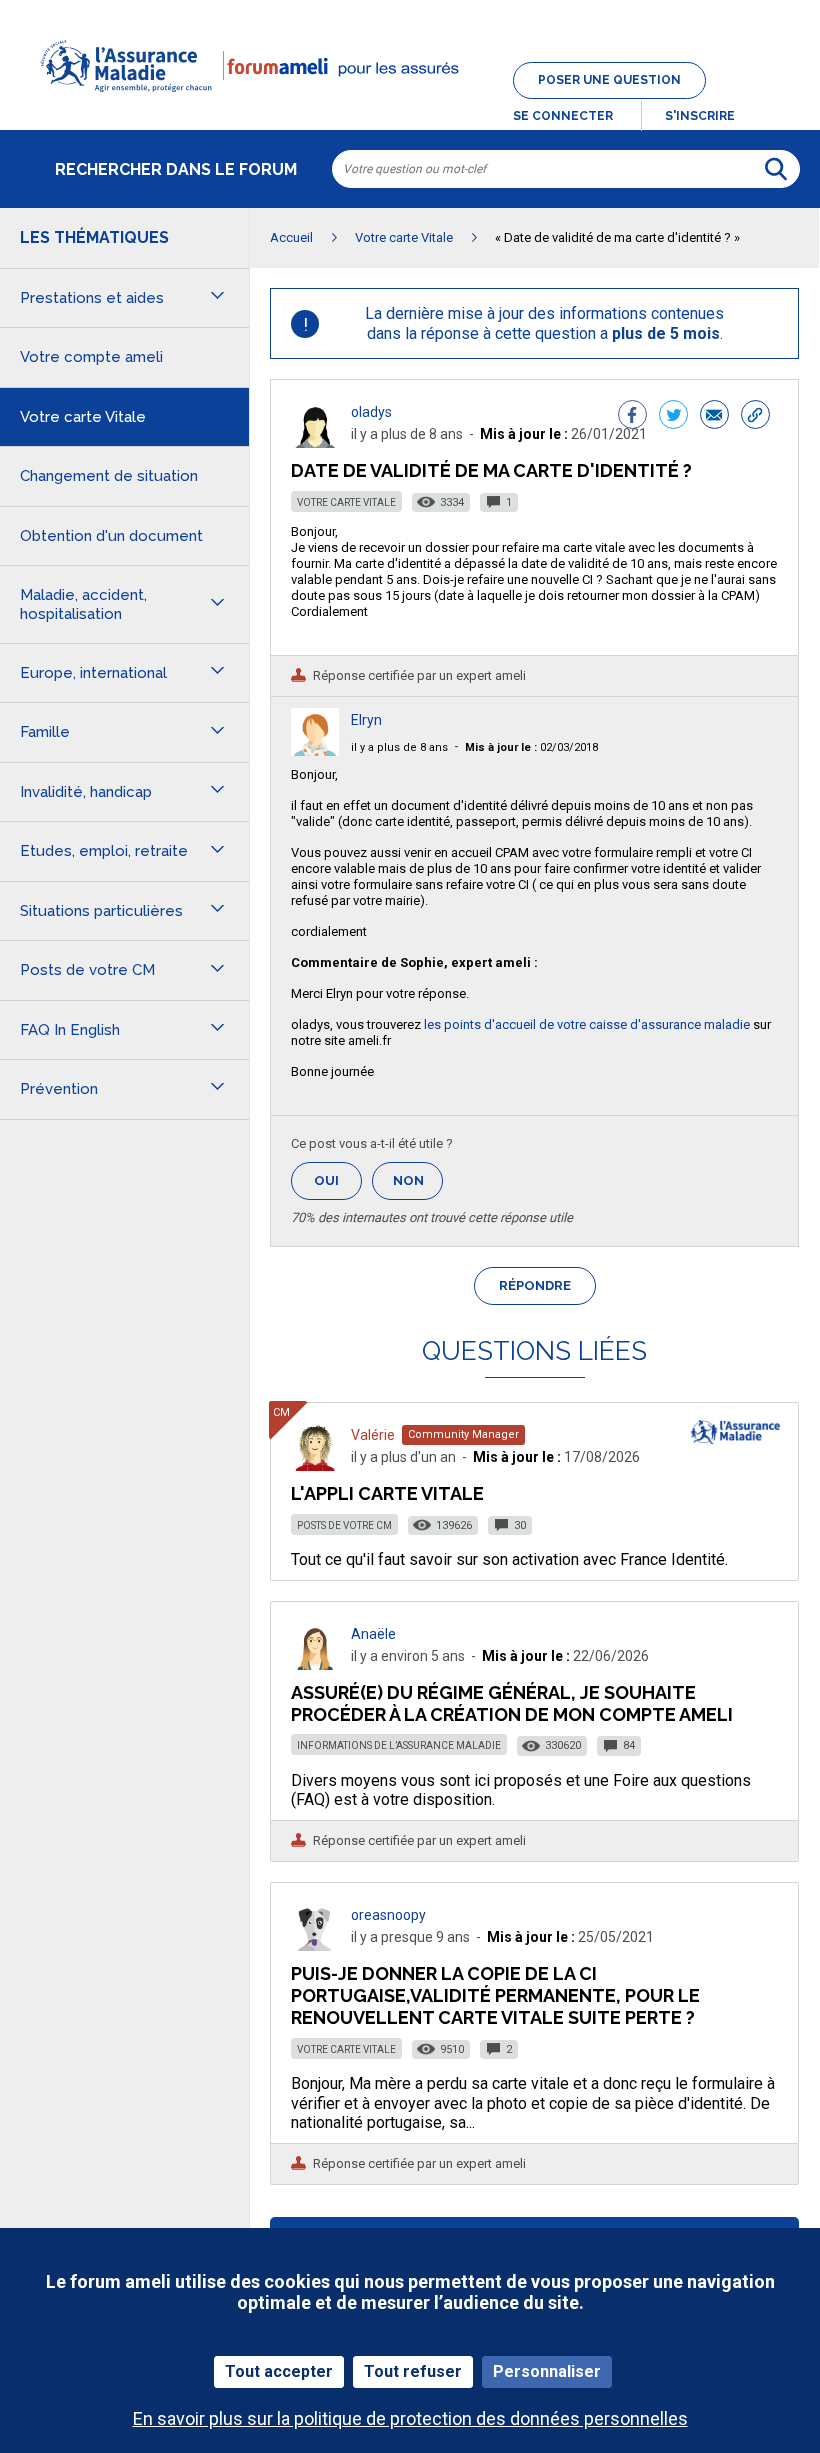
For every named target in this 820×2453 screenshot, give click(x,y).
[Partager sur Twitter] (673, 417)
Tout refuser (413, 2371)
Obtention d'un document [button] (111, 536)
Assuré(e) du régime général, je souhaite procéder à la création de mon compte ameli (512, 1703)
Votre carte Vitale (346, 502)
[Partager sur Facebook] (632, 417)
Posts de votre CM (344, 1525)
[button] (410, 104)
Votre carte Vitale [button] (83, 417)
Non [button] (418, 1186)
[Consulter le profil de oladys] (315, 442)
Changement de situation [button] (109, 476)
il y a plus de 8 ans (399, 747)
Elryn (366, 720)
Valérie (373, 1435)
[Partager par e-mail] (714, 417)
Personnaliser (547, 2371)
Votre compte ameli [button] (91, 357)
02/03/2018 (531, 747)
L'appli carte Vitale (387, 1493)
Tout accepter (279, 2371)
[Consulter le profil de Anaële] (315, 1664)
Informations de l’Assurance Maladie (399, 1745)
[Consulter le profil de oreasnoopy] (315, 1945)
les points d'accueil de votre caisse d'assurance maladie (587, 1024)
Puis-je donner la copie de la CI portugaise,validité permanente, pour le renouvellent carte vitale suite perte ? (495, 1995)
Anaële (373, 1634)
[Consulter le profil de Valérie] (315, 1465)
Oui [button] (338, 1180)
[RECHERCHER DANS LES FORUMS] (776, 169)
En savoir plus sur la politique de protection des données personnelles (410, 2418)
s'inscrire (700, 116)
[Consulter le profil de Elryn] (315, 750)
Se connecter (563, 116)
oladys (371, 412)
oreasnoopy (388, 1915)
